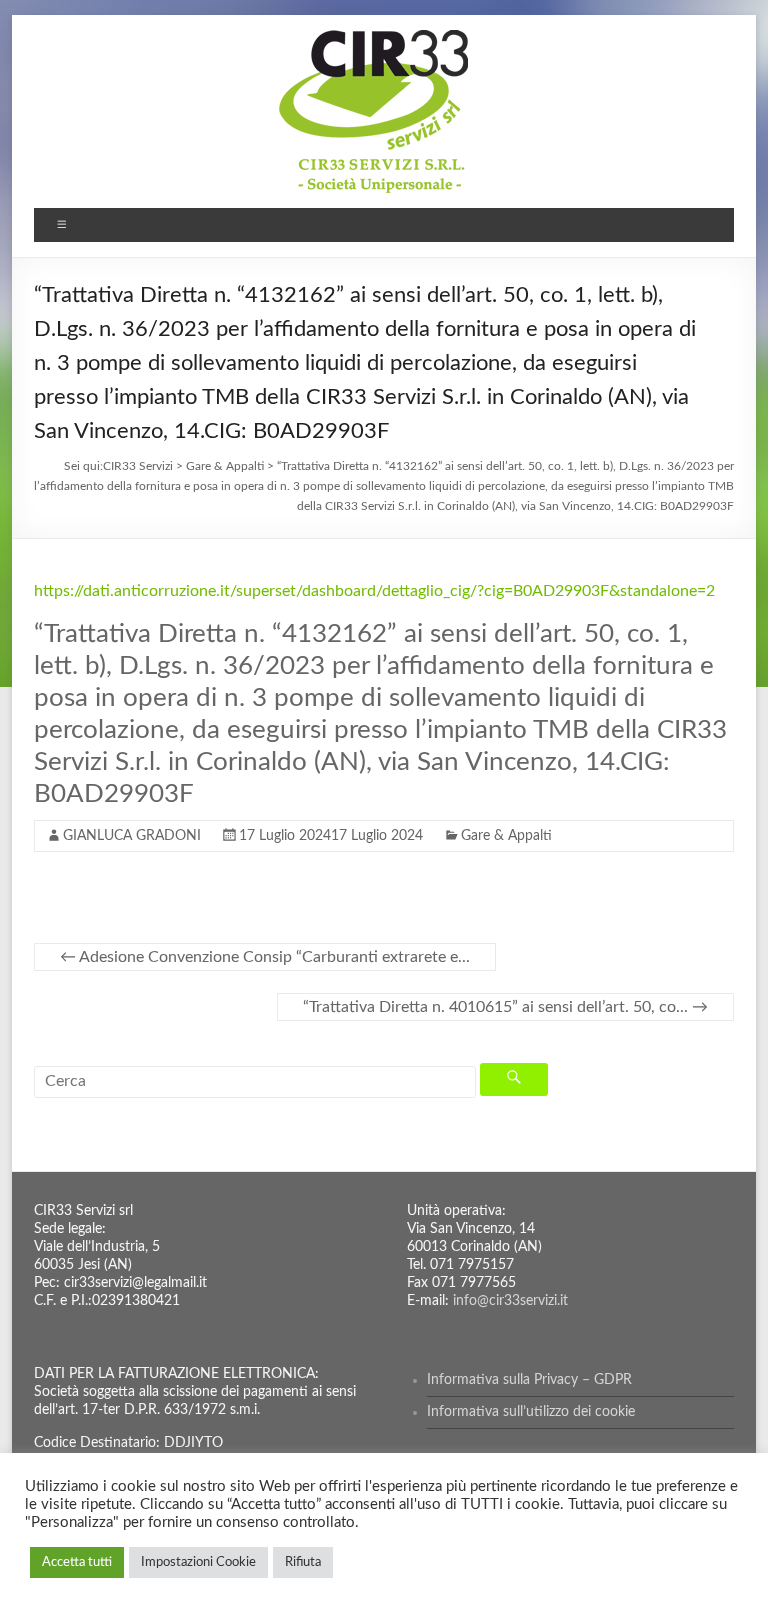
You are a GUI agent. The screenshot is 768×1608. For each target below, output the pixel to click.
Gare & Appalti (506, 836)
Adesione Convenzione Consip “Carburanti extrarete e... (265, 957)
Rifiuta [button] (303, 1562)
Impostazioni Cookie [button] (198, 1562)
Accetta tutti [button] (77, 1562)
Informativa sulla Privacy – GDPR (529, 1380)
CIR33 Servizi (138, 466)
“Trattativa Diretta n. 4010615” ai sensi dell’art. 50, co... (505, 1007)
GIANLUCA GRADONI (132, 836)
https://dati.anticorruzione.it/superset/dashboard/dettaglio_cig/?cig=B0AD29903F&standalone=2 (374, 591)
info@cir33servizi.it (510, 1301)
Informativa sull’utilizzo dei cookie (531, 1412)
